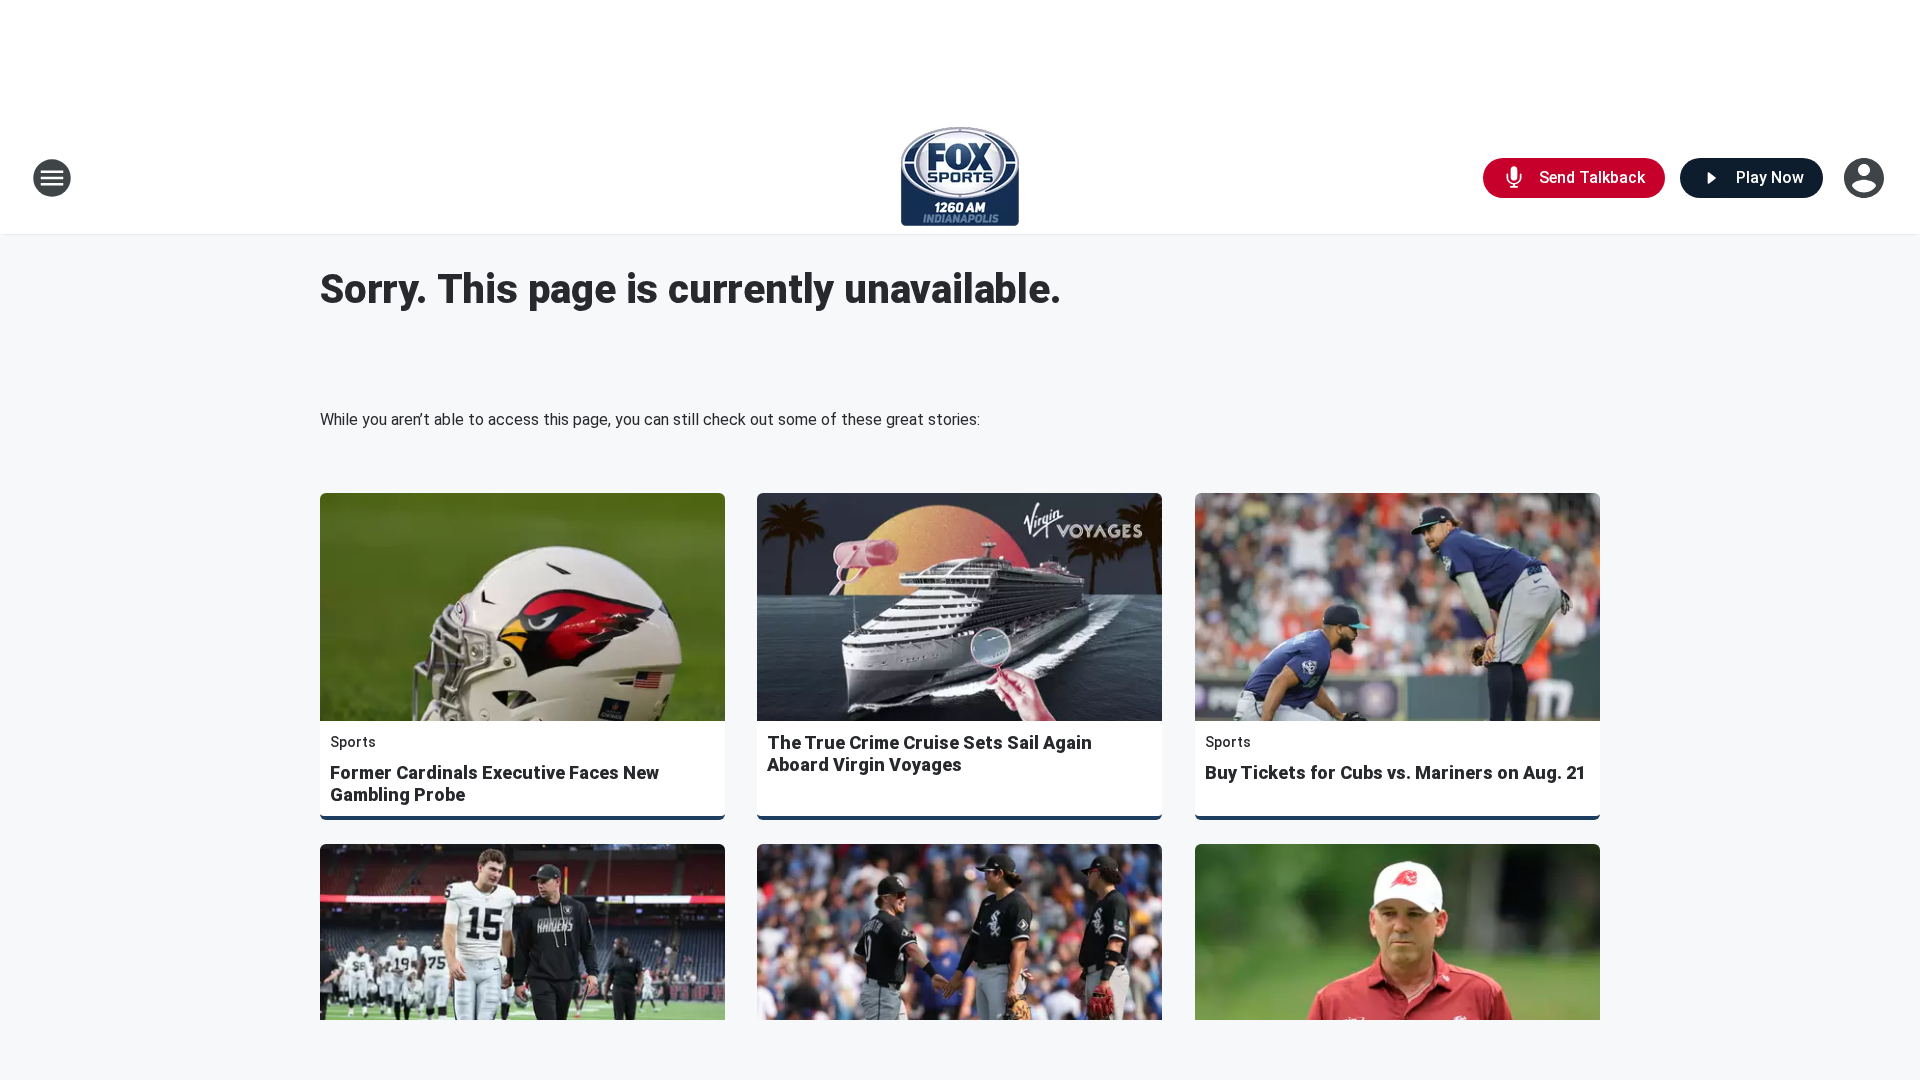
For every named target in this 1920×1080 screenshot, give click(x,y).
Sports (353, 742)
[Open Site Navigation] (52, 178)
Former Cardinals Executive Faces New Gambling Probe (494, 783)
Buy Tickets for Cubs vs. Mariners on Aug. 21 (1395, 772)
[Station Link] (960, 178)
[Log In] (1866, 178)
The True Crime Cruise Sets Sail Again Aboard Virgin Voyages (929, 753)
